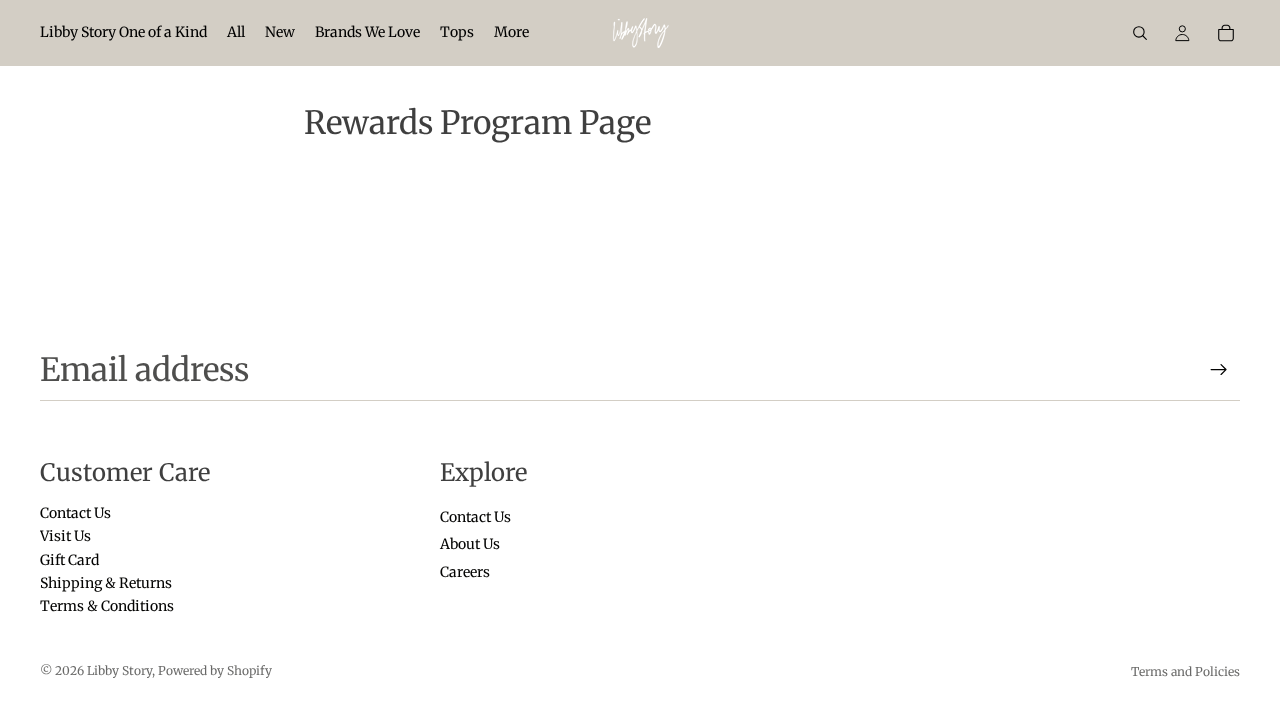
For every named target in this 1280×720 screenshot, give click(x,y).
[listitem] (511, 33)
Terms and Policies (1185, 671)
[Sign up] (1219, 370)
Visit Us (65, 537)
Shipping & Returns (106, 583)
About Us (470, 545)
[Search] (1140, 33)
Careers (465, 572)
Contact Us (75, 513)
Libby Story (119, 670)
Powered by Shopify (215, 670)
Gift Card (69, 560)
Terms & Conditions (107, 607)
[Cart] (1226, 33)
